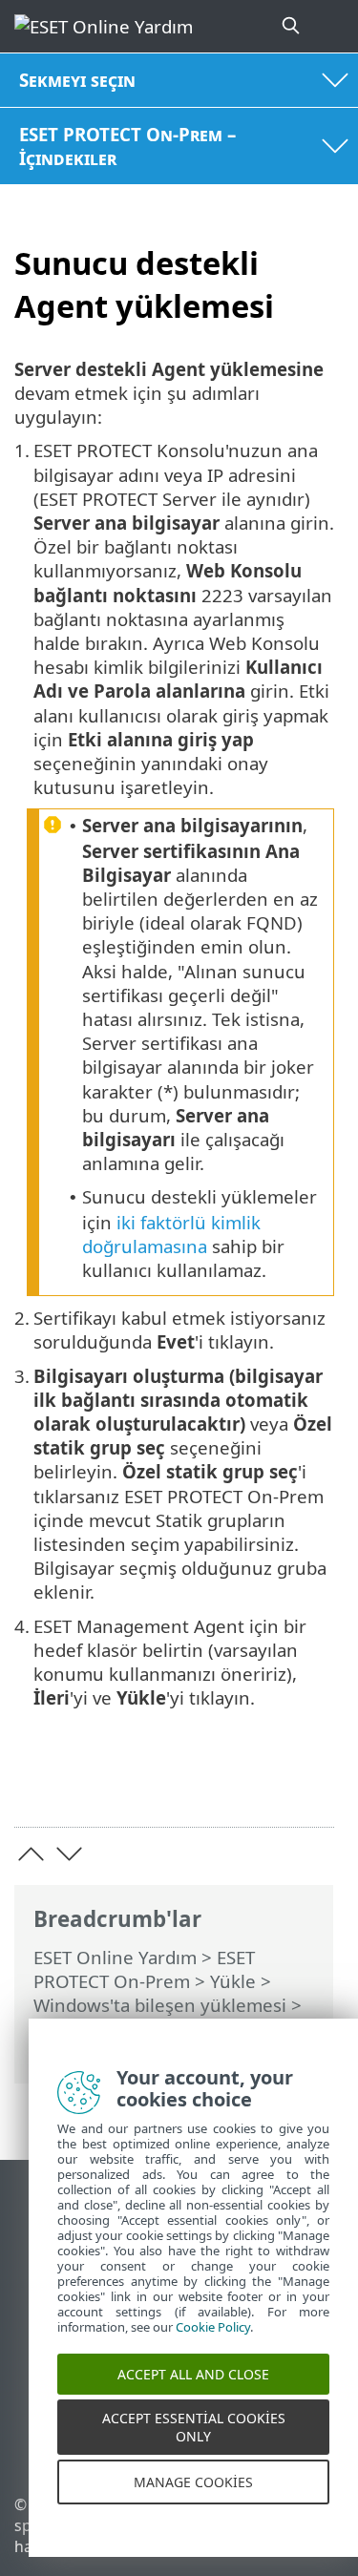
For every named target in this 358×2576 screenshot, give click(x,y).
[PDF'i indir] (261, 1782)
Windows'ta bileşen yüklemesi (160, 2005)
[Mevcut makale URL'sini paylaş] (212, 1782)
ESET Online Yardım (115, 1957)
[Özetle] (311, 1782)
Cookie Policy (213, 2342)
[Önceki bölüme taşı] (31, 1854)
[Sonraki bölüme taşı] (69, 1854)
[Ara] (292, 26)
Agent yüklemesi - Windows (150, 2029)
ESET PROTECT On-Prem (144, 1969)
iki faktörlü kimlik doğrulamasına (171, 1234)
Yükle (233, 1981)
